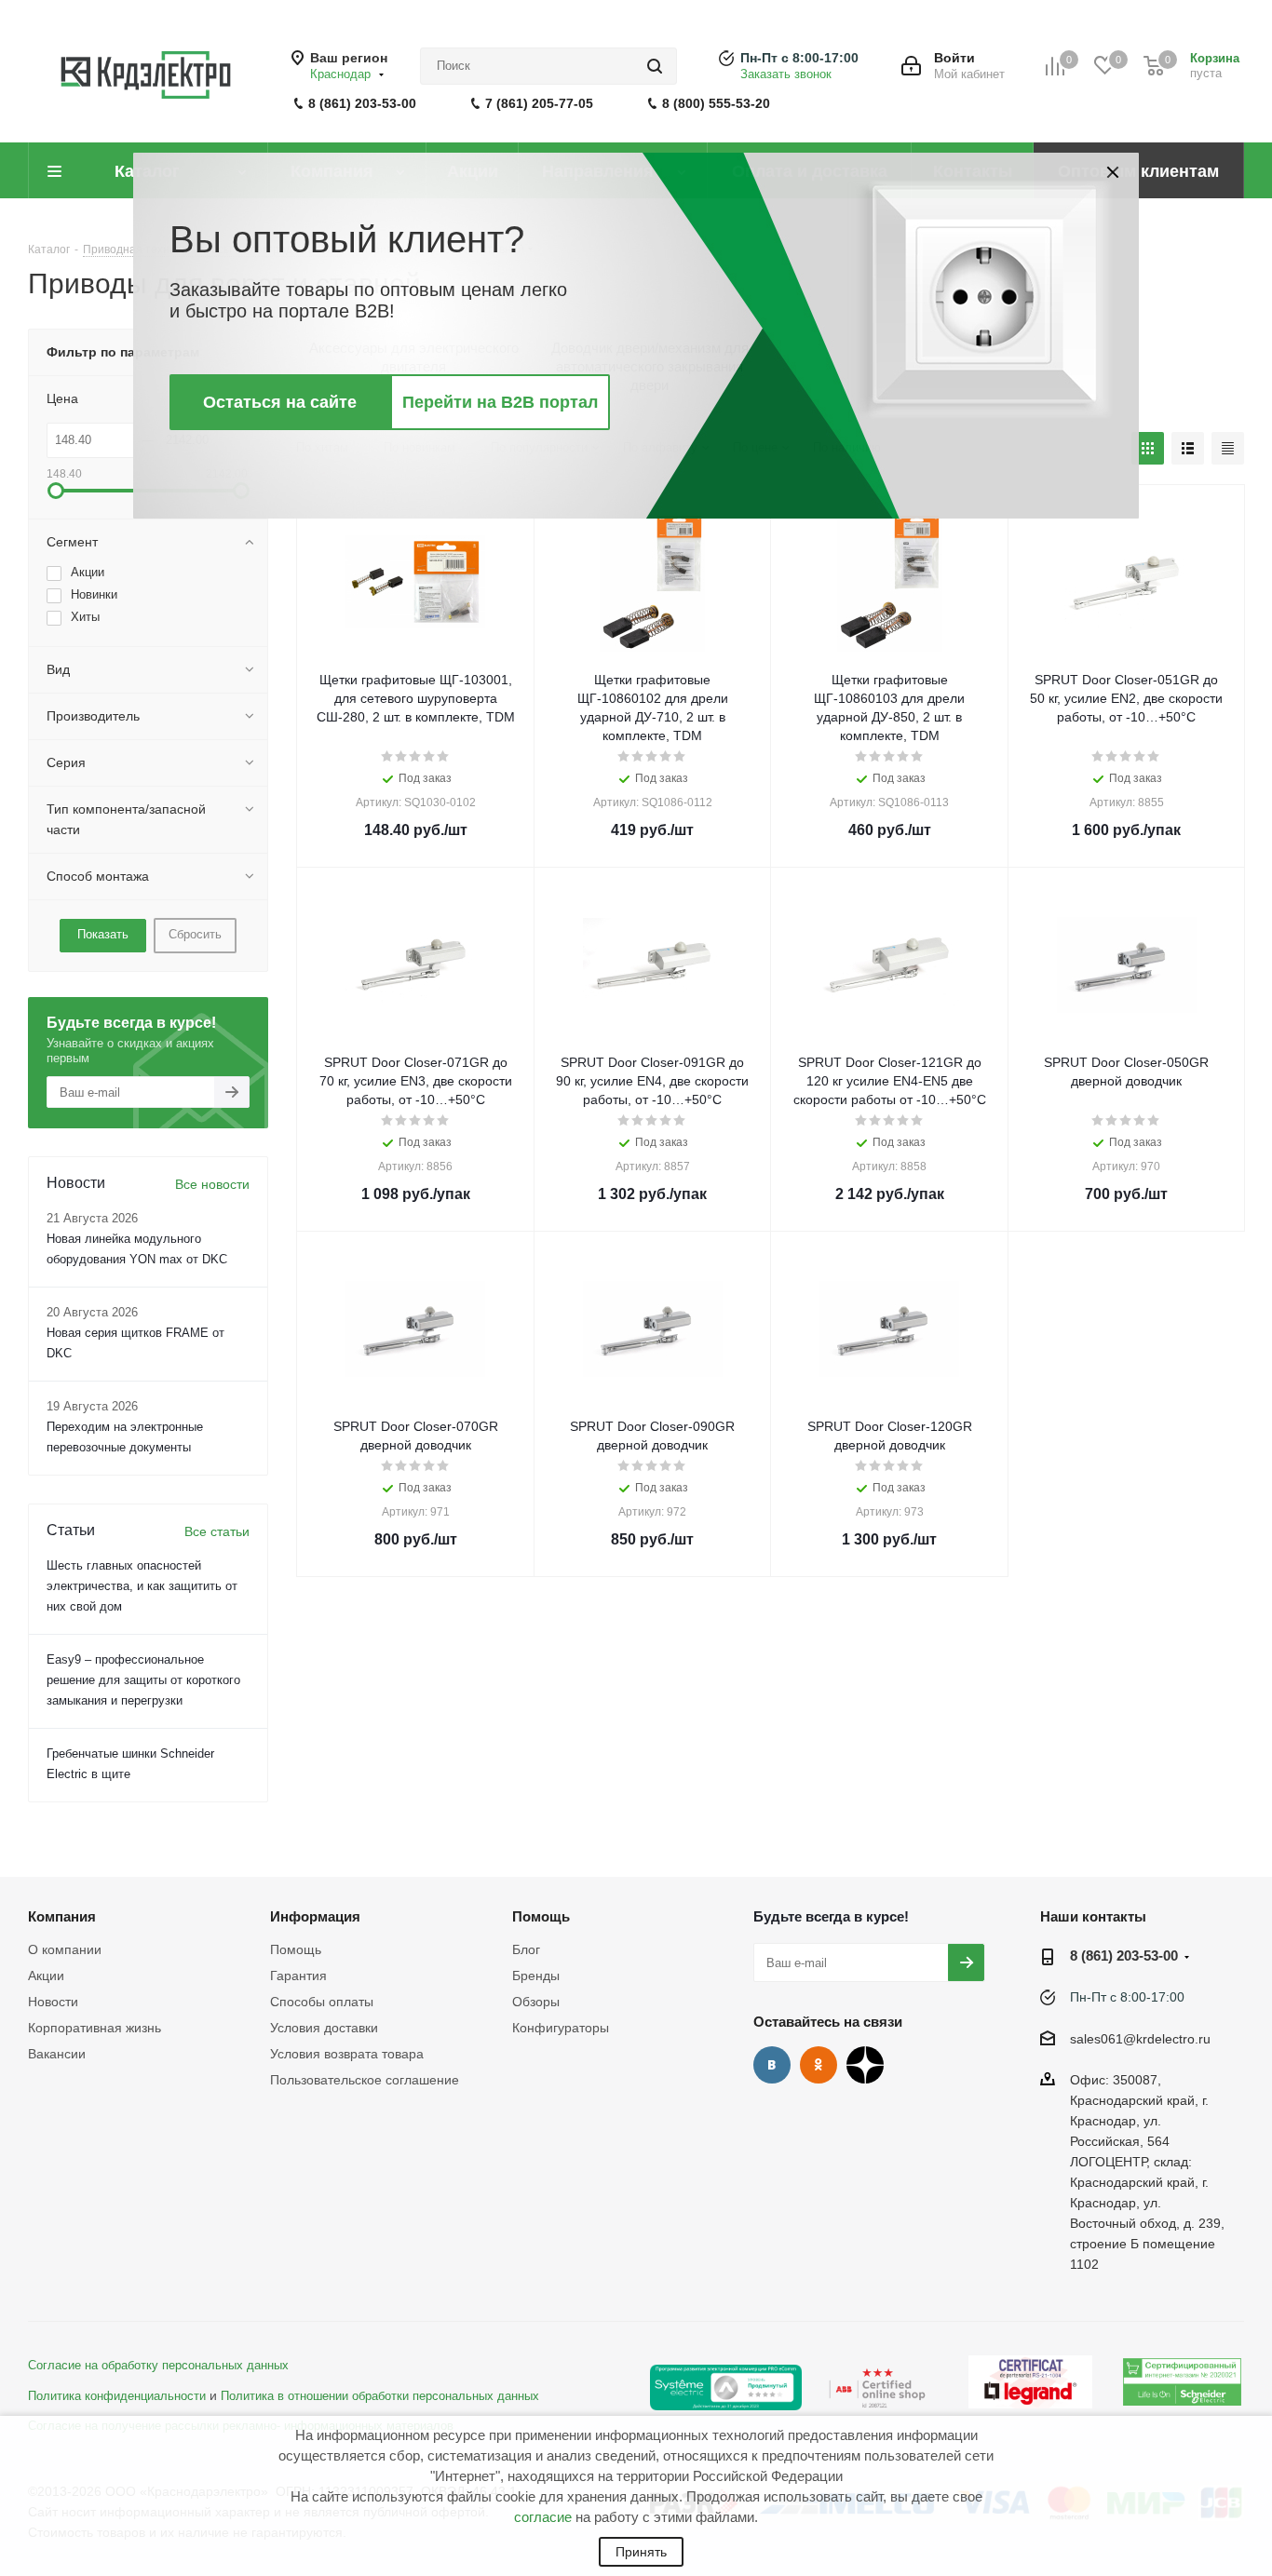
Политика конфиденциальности (117, 2396)
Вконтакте (772, 2065)
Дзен (865, 2065)
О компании (65, 1949)
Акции (46, 1976)
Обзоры (536, 2002)
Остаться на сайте (280, 402)
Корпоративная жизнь (95, 2028)
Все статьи (217, 1531)
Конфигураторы (561, 2028)
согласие (543, 2517)
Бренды (536, 1976)
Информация (315, 1916)
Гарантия (298, 1976)
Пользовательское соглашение (365, 2080)
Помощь (296, 1949)
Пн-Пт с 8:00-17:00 (799, 58)
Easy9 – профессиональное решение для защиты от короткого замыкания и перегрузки (143, 1680)
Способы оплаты (322, 2002)
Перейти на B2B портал (500, 402)
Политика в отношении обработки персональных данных (380, 2396)
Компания (62, 1916)
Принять (641, 2552)
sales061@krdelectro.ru (1140, 2039)
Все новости (212, 1184)
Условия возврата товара (347, 2054)
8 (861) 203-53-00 (362, 103)
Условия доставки (324, 2028)
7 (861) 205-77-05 (539, 103)
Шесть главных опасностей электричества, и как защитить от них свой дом (142, 1586)
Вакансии (57, 2054)
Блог (526, 1949)
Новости (53, 2002)
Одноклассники (819, 2065)
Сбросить (195, 934)
